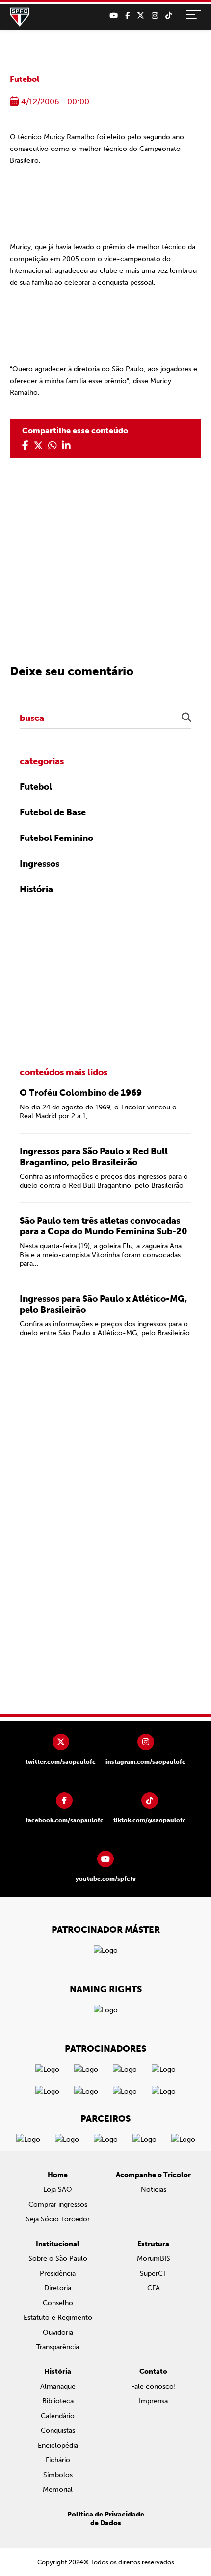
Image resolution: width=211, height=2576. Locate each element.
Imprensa (153, 2401)
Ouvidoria (58, 2332)
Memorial (58, 2490)
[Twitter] (141, 16)
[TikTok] (169, 16)
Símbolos (58, 2475)
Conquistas (58, 2431)
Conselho (58, 2303)
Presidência (58, 2273)
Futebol (25, 79)
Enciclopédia (58, 2445)
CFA (154, 2288)
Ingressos (40, 864)
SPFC (20, 17)
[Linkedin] (66, 446)
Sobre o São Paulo (58, 2259)
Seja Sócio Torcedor (58, 2219)
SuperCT (153, 2273)
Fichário (58, 2460)
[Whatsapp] (53, 446)
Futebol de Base (53, 812)
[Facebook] (127, 16)
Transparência (58, 2347)
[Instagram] (155, 16)
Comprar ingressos (58, 2204)
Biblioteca (58, 2401)
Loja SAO (58, 2190)
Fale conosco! (153, 2386)
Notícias (154, 2190)
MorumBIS (154, 2259)
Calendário (58, 2416)
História (36, 889)
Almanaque (58, 2386)
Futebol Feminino (56, 838)
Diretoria (58, 2288)
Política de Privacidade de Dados (106, 2519)
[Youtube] (114, 16)
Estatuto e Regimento (58, 2318)
